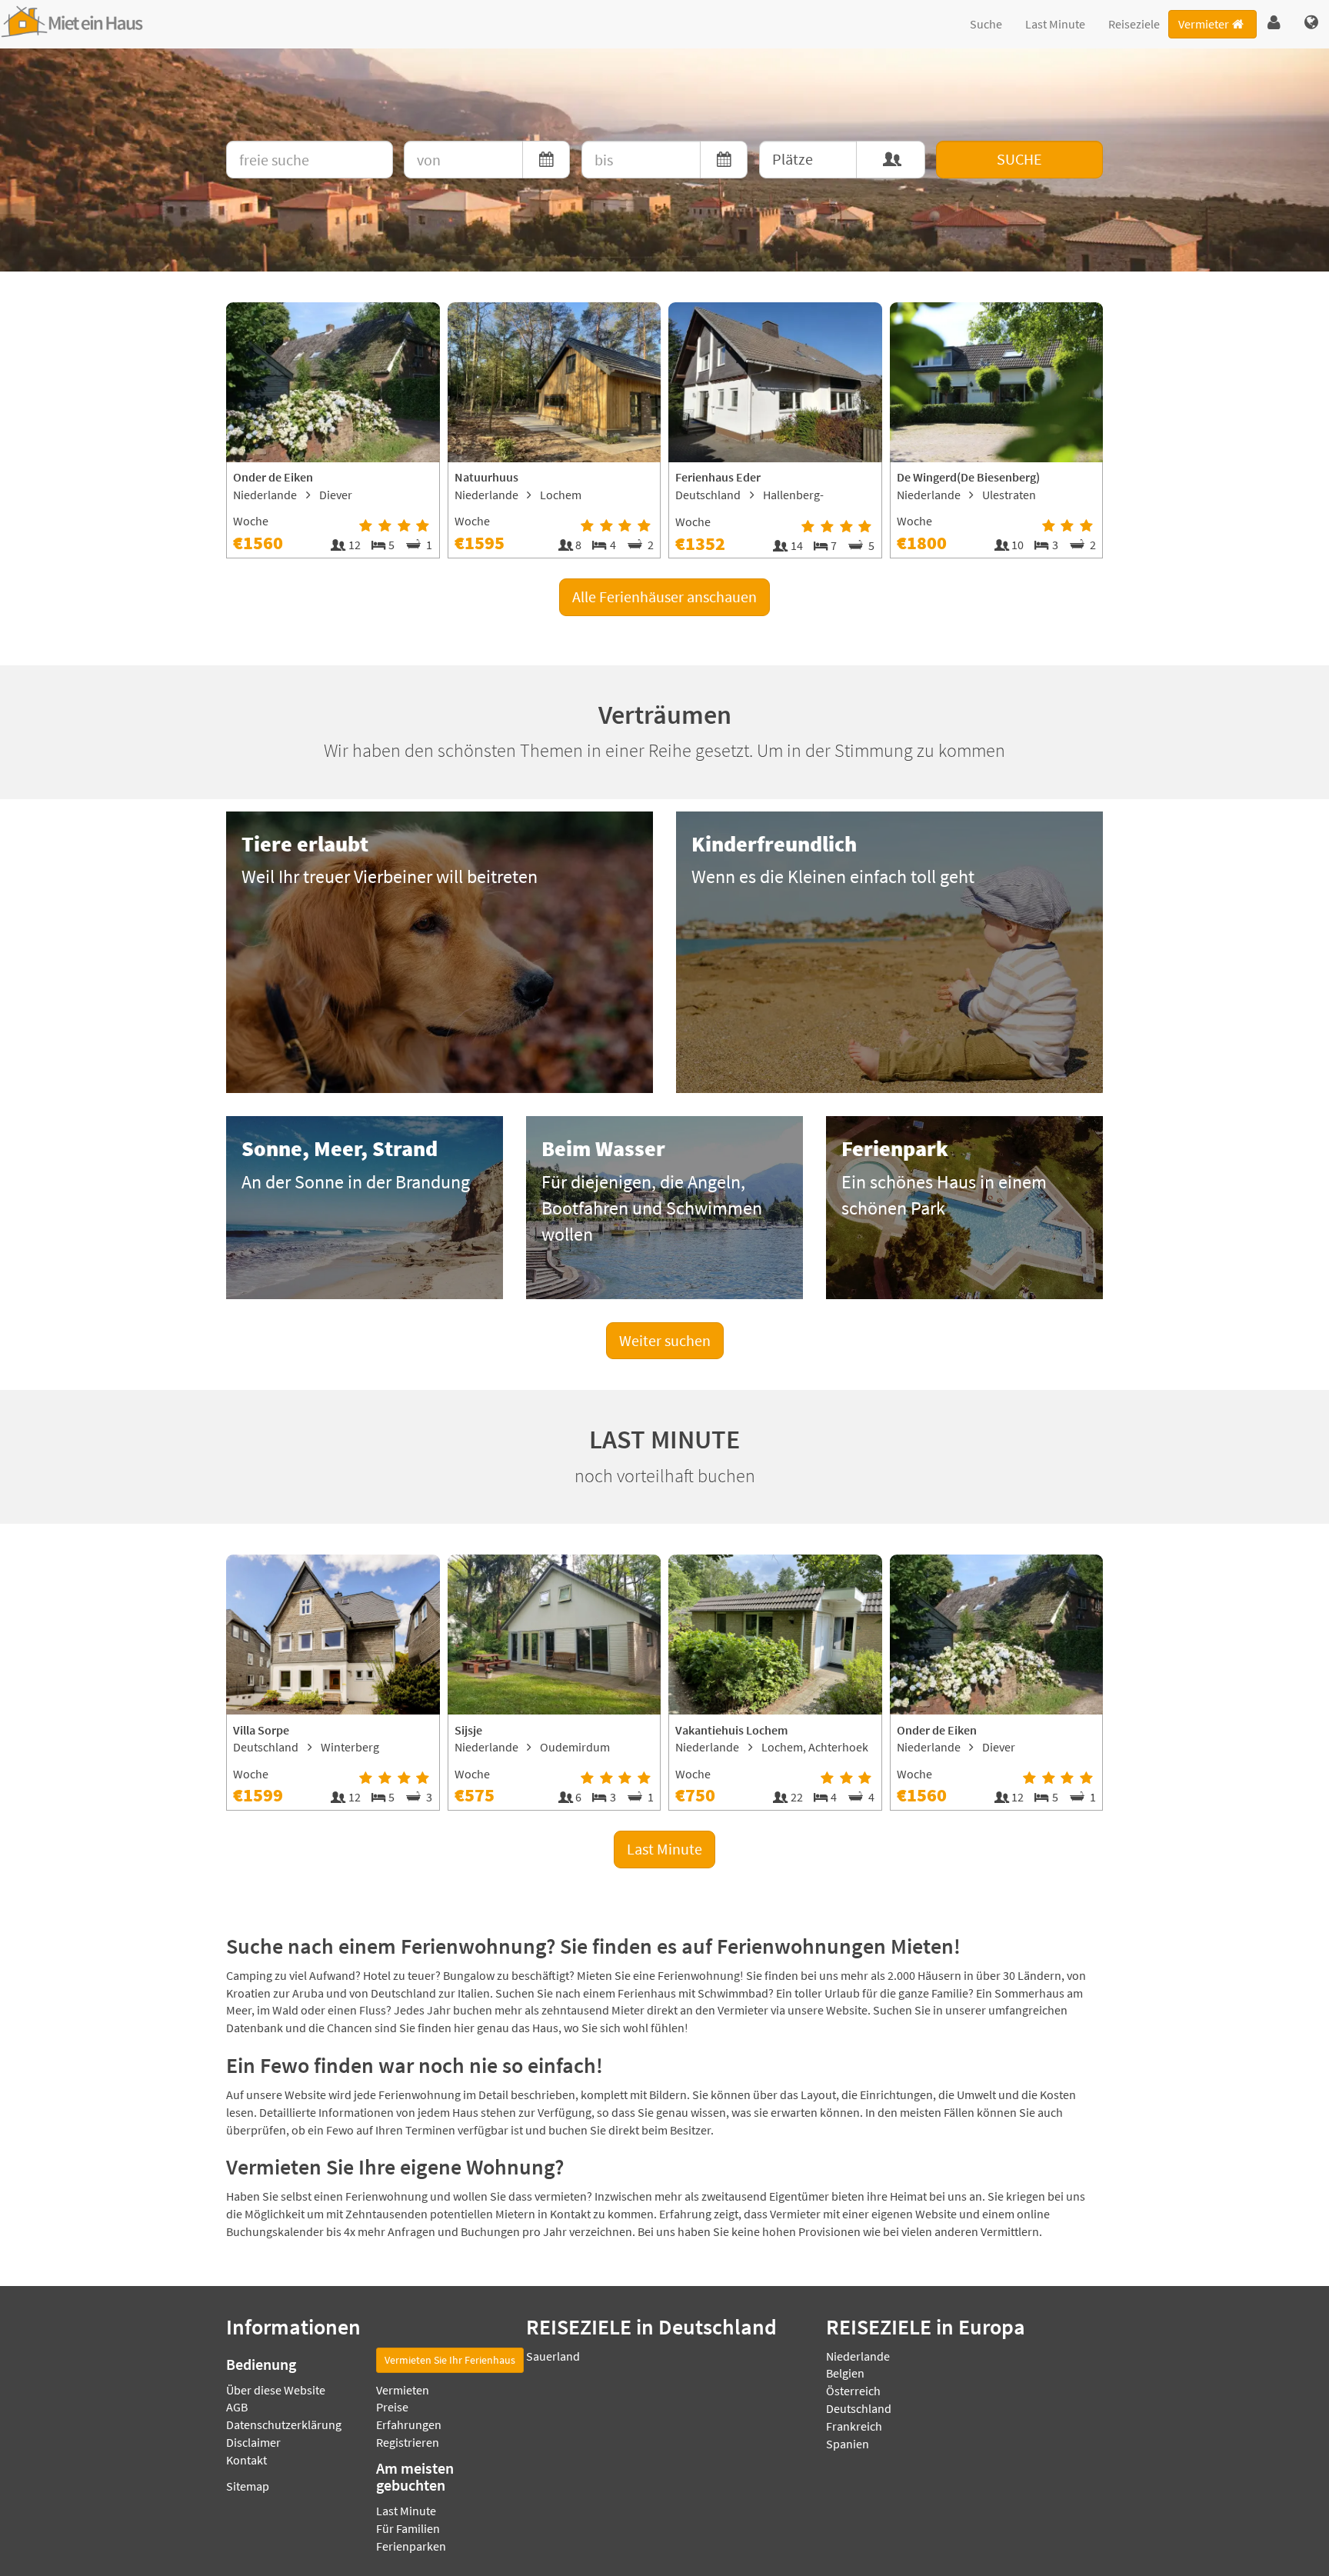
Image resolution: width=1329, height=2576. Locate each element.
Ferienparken (411, 2546)
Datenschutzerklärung (284, 2424)
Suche (986, 24)
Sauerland (553, 2356)
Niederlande (858, 2356)
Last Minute (1055, 24)
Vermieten (403, 2390)
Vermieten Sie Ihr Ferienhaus (450, 2360)
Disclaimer (253, 2442)
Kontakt (246, 2460)
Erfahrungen (409, 2424)
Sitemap (248, 2486)
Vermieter (1204, 24)
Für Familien (408, 2528)
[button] (1274, 23)
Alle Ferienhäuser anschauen (664, 597)
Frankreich (854, 2426)
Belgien (845, 2373)
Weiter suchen (665, 1340)
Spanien (848, 2444)
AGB (237, 2407)
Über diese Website (276, 2390)
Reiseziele (1134, 24)
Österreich (853, 2391)
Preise (392, 2407)
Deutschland (859, 2408)
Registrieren (408, 2442)
